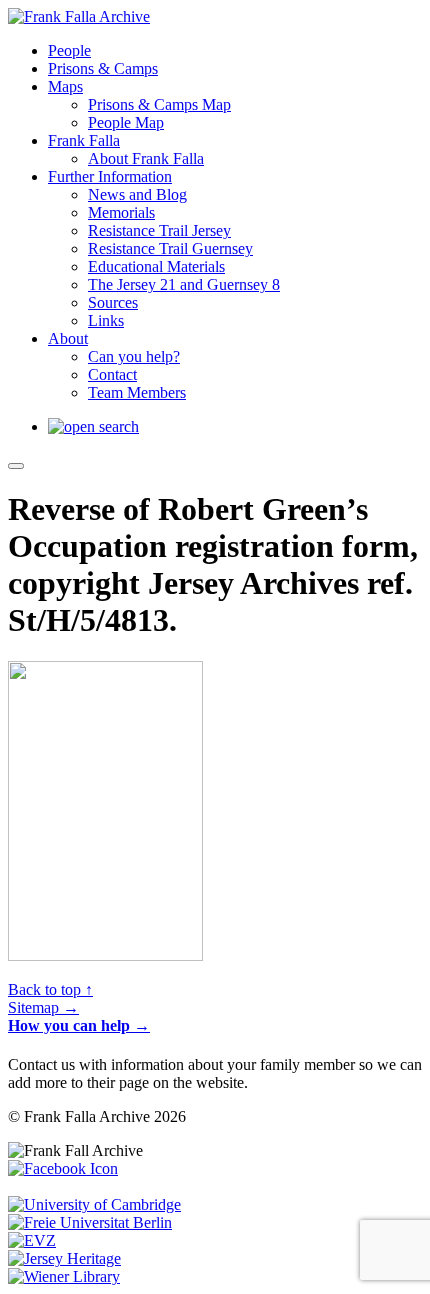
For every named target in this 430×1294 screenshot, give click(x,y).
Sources (113, 302)
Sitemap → (43, 1007)
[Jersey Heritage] (64, 1258)
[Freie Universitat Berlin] (90, 1222)
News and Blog (137, 194)
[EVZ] (32, 1240)
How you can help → (79, 1025)
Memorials (121, 212)
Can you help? (134, 356)
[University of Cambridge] (94, 1204)
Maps (65, 86)
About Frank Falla (146, 158)
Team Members (137, 392)
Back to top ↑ (50, 989)
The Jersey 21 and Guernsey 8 (184, 284)
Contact (112, 374)
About (68, 338)
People (69, 50)
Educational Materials (156, 266)
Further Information (110, 176)
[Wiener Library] (64, 1276)
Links (106, 320)
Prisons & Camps (103, 68)
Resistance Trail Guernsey (170, 248)
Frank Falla (84, 140)
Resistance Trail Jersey (159, 230)
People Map (126, 122)
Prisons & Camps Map (159, 104)
